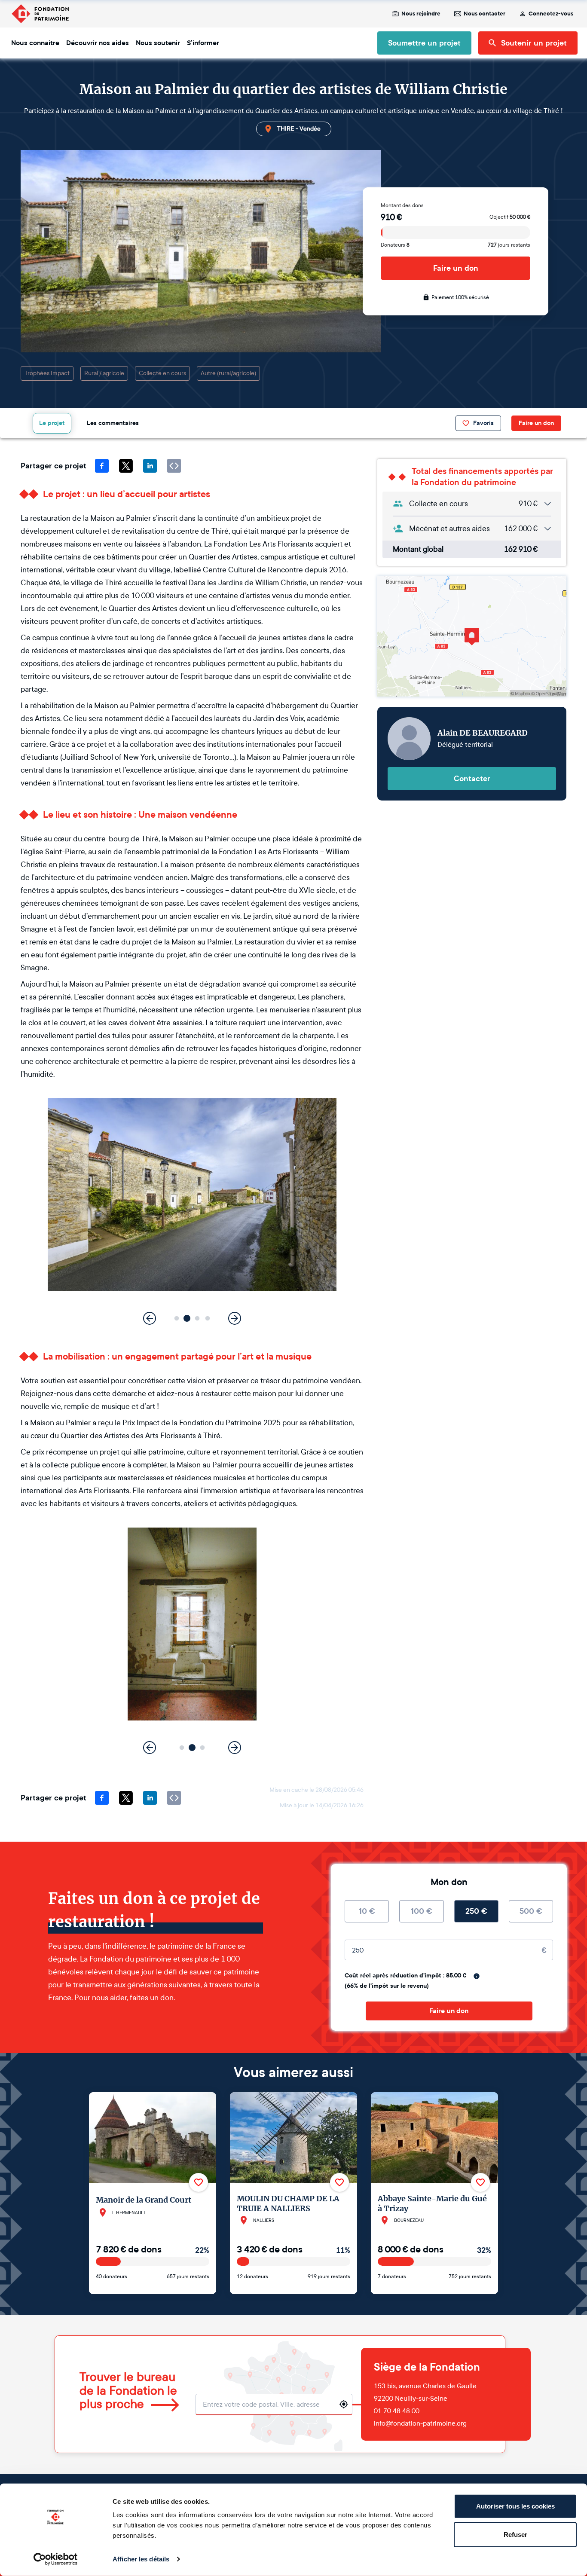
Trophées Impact (47, 373)
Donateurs (395, 245)
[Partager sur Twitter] (126, 466)
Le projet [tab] (52, 423)
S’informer (203, 43)
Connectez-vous (551, 14)
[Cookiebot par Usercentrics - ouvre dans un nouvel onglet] (56, 2559)
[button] (177, 1319)
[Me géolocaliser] (344, 2404)
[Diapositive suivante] (235, 1318)
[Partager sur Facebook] (102, 466)
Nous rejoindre (421, 14)
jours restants (509, 245)
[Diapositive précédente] (150, 1318)
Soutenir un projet (534, 43)
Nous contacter (485, 14)
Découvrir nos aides (98, 43)
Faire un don (456, 268)
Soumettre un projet (424, 43)
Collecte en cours (162, 373)
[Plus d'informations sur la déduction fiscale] (477, 1976)
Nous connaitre (35, 43)
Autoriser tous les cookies (515, 2506)
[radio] (367, 1911)
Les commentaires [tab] (113, 423)
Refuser (515, 2534)
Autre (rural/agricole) (228, 373)
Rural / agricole (104, 373)
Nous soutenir (158, 43)
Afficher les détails (141, 2559)
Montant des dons (402, 205)
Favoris (483, 423)
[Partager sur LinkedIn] (150, 466)
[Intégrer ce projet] (174, 466)
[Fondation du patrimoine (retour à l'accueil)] (40, 14)
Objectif (510, 217)
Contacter (472, 779)
